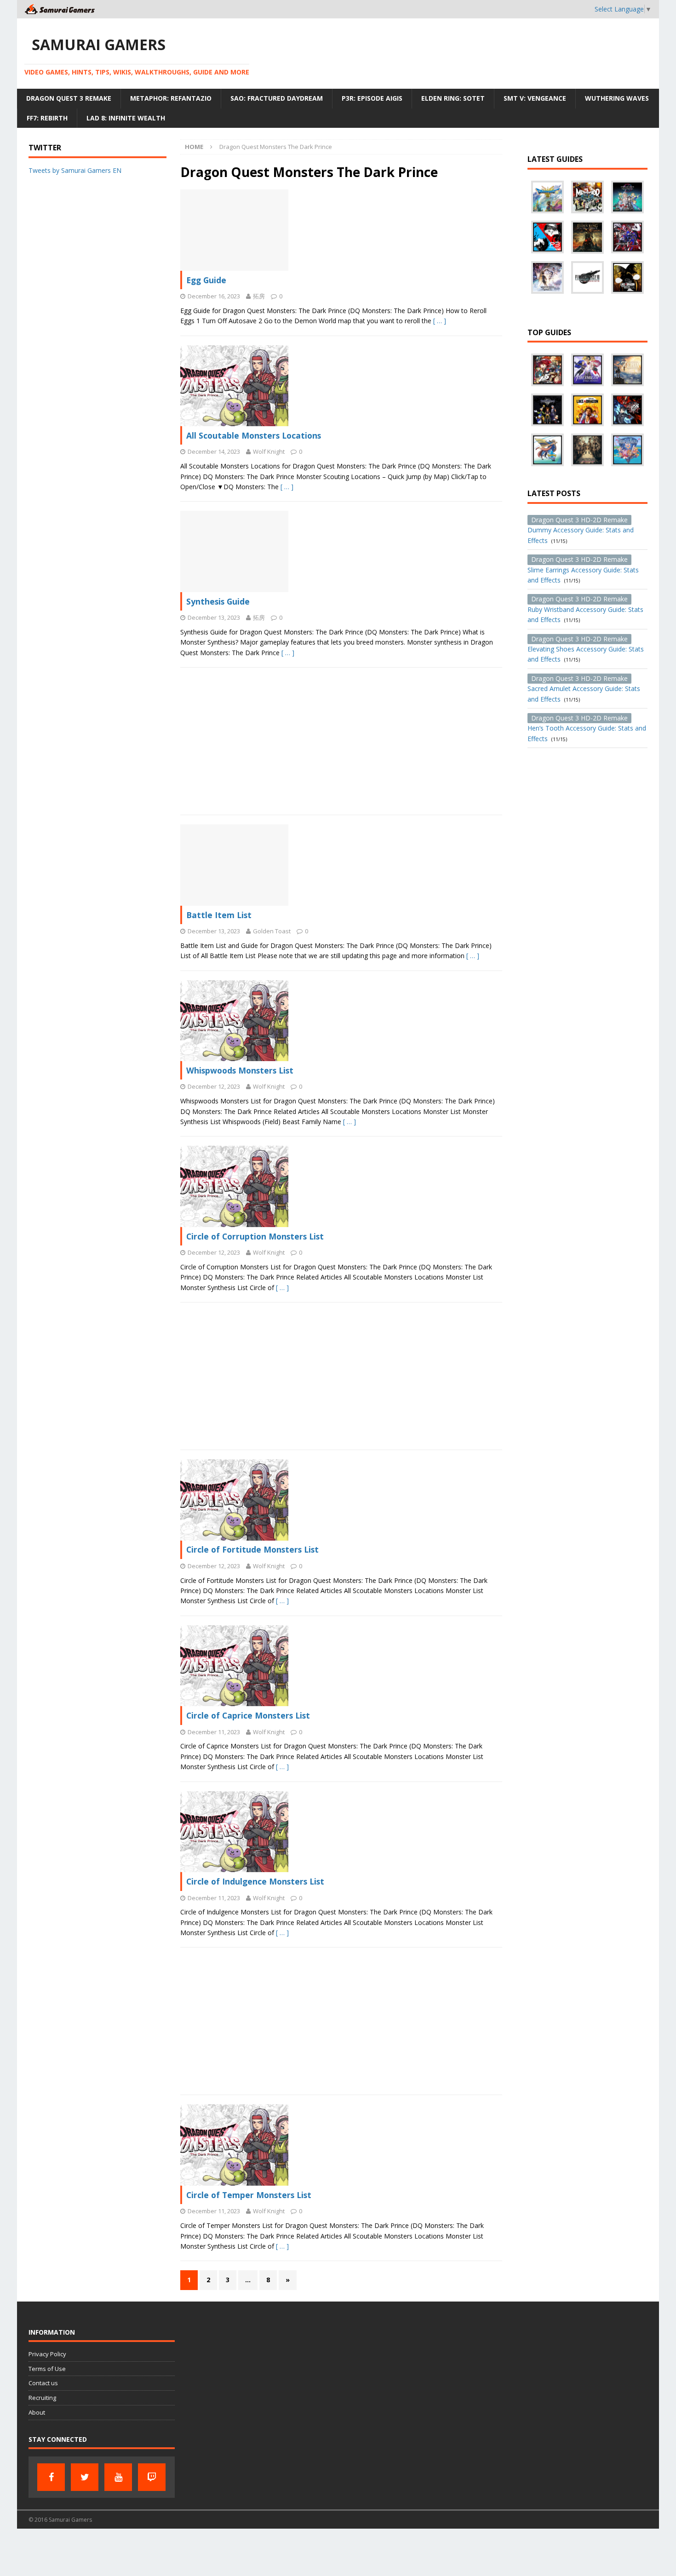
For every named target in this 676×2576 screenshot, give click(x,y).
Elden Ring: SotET (453, 98)
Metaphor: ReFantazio (171, 98)
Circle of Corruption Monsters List (255, 1236)
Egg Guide (206, 280)
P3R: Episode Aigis (372, 98)
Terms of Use (47, 2369)
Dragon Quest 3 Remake (69, 98)
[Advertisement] (341, 741)
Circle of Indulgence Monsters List (255, 1881)
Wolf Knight (269, 451)
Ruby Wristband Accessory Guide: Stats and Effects (585, 609)
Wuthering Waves (617, 98)
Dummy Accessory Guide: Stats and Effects (581, 530)
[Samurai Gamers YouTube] (118, 2477)
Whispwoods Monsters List (240, 1070)
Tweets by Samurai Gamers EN (75, 170)
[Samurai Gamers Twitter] (85, 2477)
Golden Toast (272, 931)
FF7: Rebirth (47, 118)
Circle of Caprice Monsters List (248, 1715)
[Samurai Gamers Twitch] (152, 2477)
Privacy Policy (47, 2354)
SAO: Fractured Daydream (277, 98)
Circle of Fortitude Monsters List (252, 1549)
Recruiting (42, 2398)
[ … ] (440, 321)
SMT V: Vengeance (535, 98)
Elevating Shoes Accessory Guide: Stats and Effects (586, 649)
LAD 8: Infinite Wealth (126, 118)
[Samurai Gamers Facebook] (51, 2477)
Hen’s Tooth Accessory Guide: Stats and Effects (587, 728)
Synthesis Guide (218, 601)
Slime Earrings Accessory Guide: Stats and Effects (583, 570)
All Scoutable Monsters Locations (254, 435)
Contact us (43, 2383)
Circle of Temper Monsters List (249, 2195)
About (37, 2412)
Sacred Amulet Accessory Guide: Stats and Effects (584, 689)
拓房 (259, 296)
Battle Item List (219, 915)
